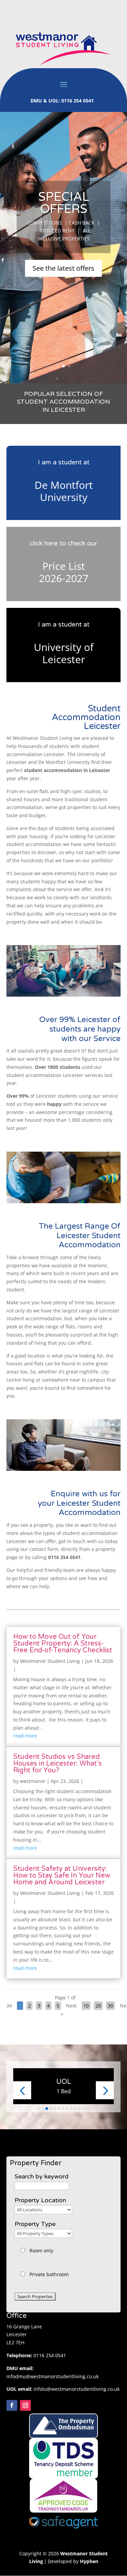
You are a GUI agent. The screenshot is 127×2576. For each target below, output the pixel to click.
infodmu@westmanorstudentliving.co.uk (52, 2376)
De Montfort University (64, 491)
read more (25, 1736)
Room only (41, 2251)
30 (110, 2006)
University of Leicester (64, 653)
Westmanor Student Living (50, 1661)
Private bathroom (49, 2274)
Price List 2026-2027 (64, 572)
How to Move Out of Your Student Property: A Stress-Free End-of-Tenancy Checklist (63, 1643)
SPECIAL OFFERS (64, 203)
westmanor (33, 1781)
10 (86, 2006)
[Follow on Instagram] (25, 2405)
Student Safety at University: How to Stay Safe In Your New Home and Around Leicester (62, 1876)
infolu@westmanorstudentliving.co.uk (77, 2389)
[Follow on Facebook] (12, 2405)
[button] (22, 2090)
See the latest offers (63, 268)
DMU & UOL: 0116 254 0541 (63, 101)
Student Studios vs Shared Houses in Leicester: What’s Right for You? (58, 1764)
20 (98, 2006)
